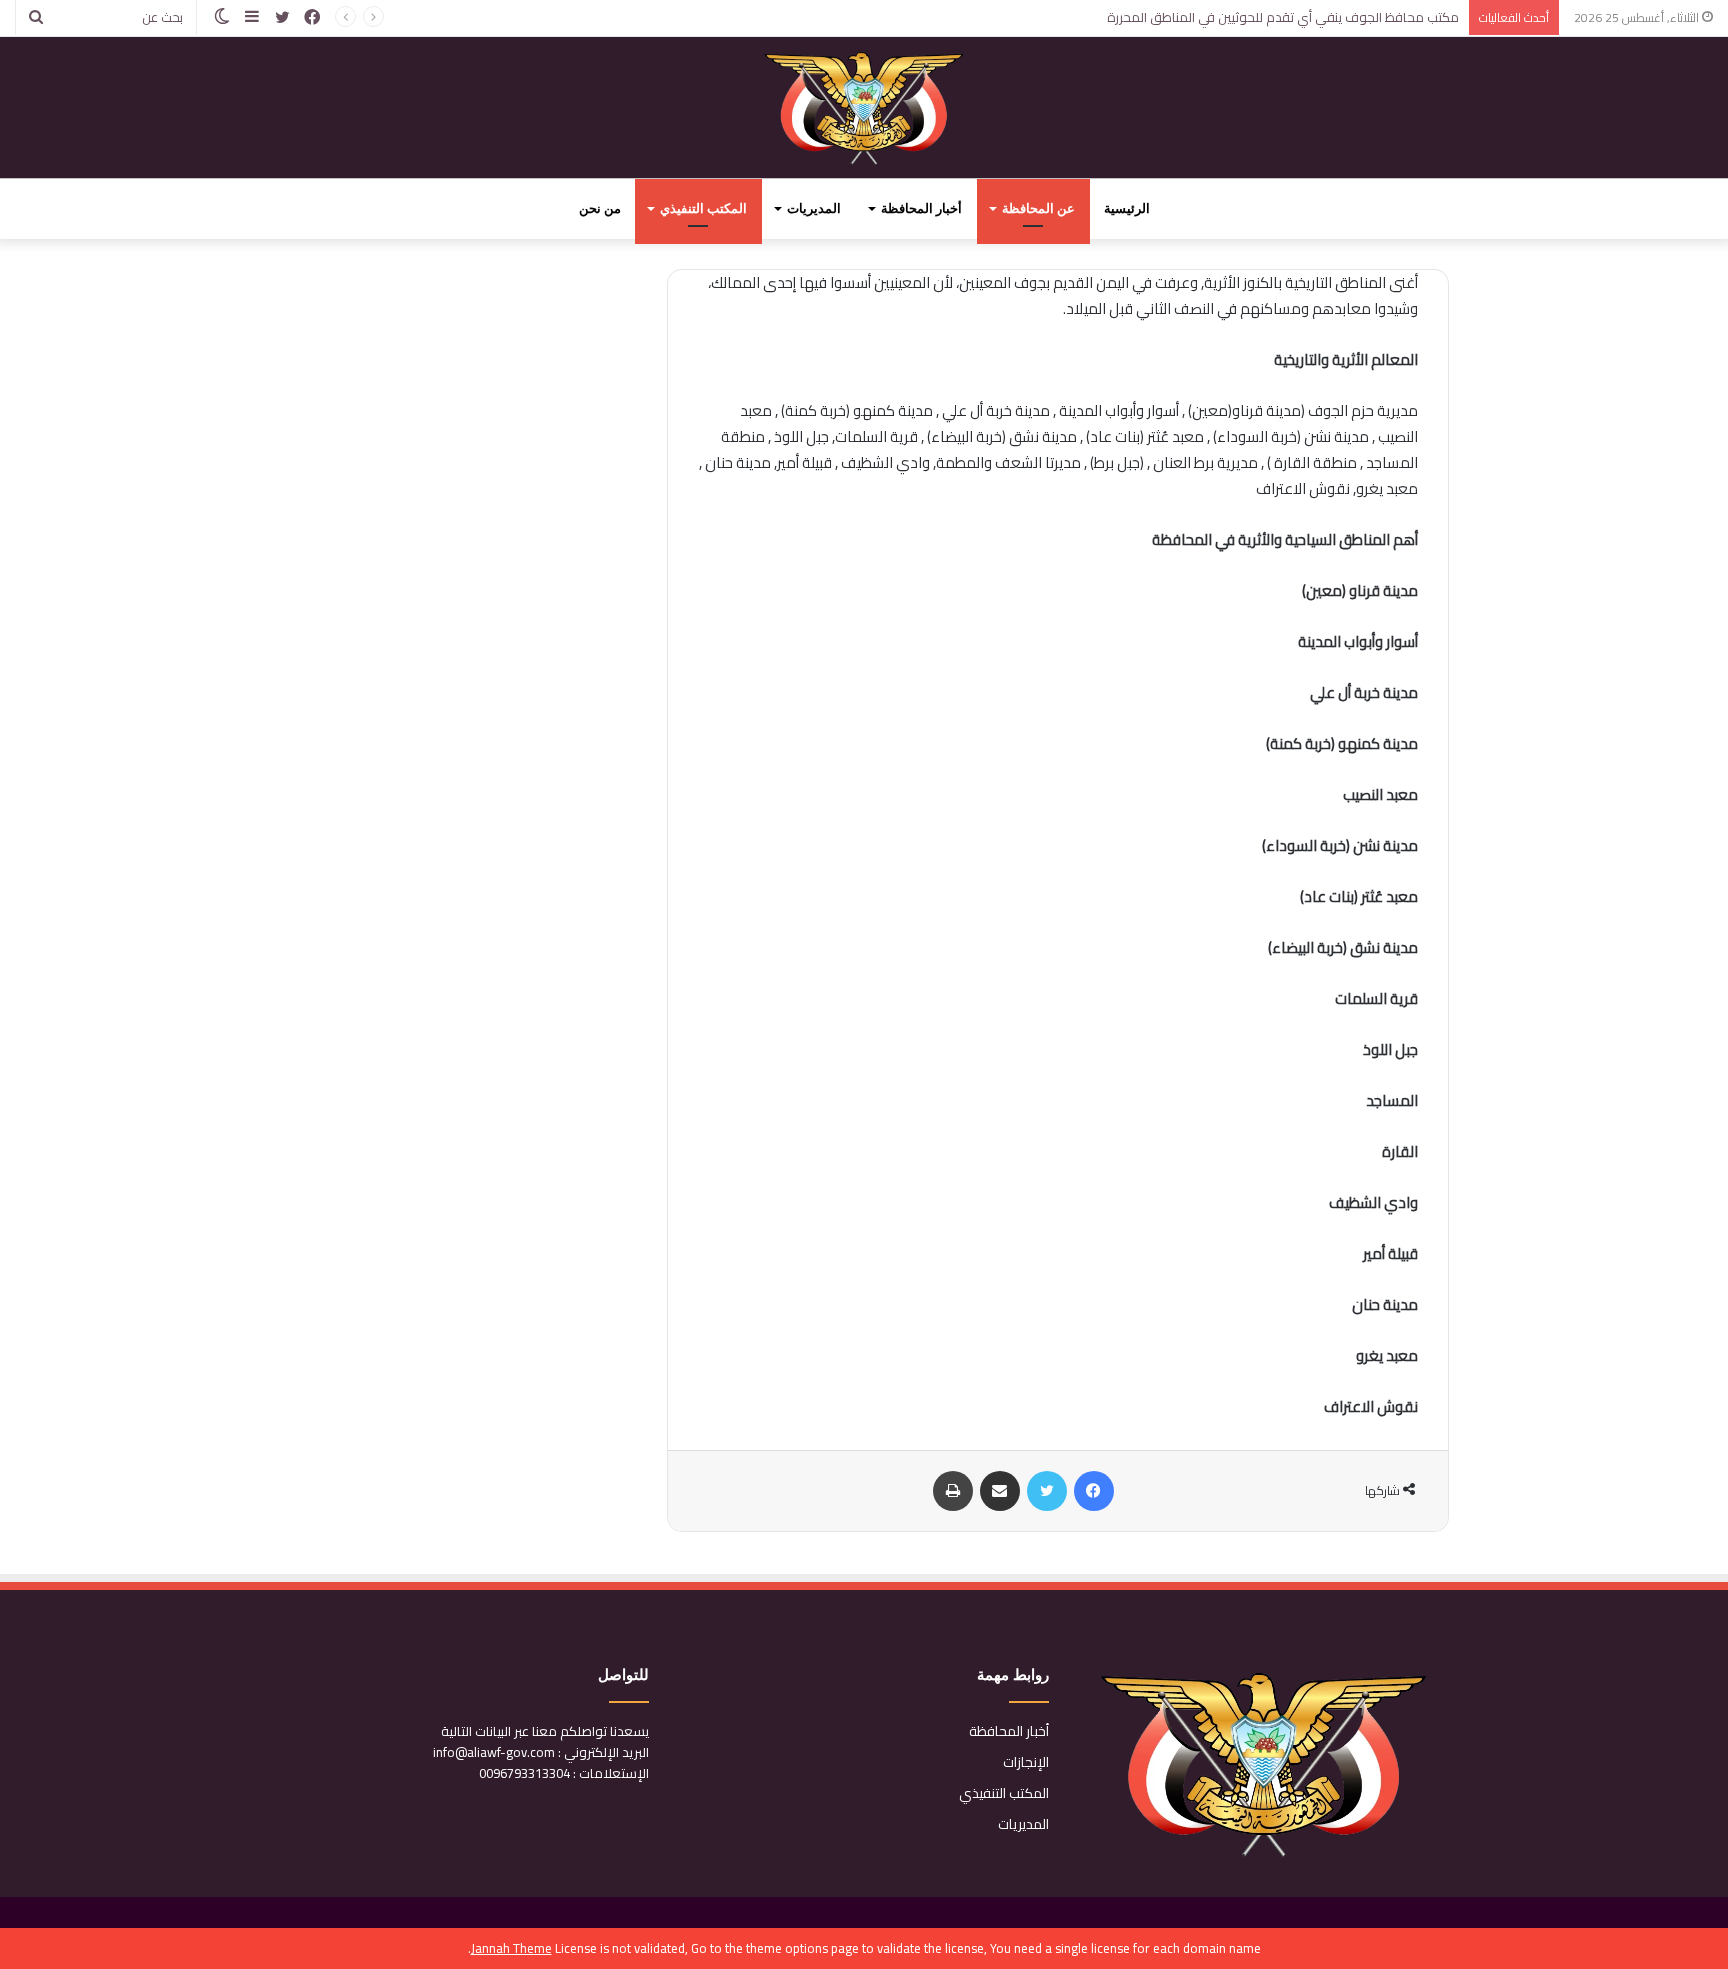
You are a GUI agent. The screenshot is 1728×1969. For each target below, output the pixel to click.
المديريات (814, 208)
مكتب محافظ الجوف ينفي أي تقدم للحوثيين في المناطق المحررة (1283, 17)
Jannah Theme (511, 1948)
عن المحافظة (1038, 208)
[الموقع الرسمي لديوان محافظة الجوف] (864, 107)
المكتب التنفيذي (703, 208)
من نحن (600, 208)
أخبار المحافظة (921, 208)
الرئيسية (1127, 208)
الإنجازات (1026, 1762)
